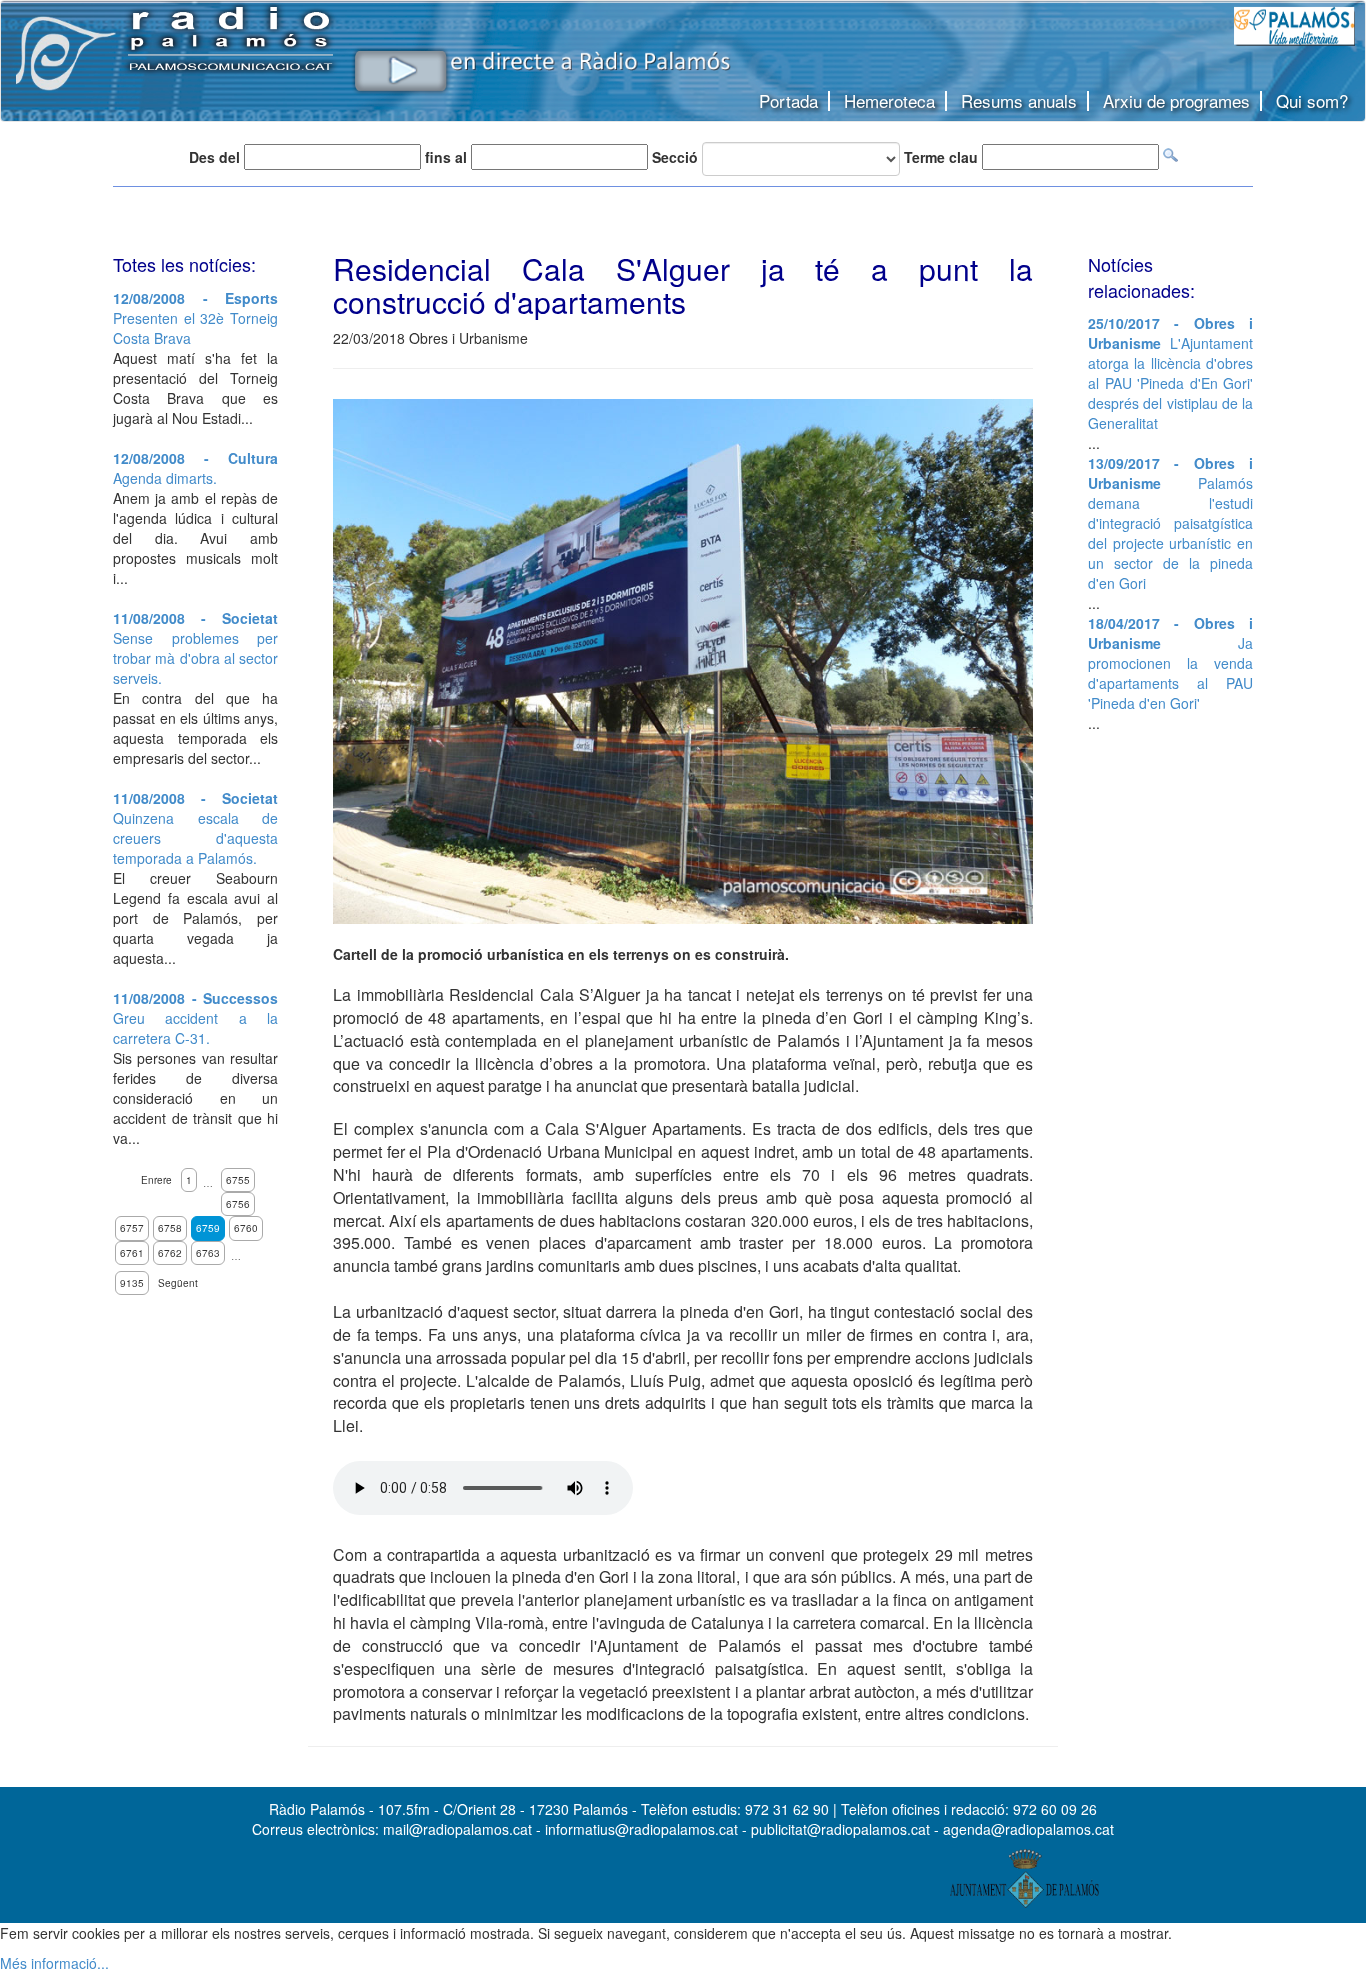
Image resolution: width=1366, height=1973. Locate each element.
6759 (208, 1228)
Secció (675, 157)
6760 (246, 1228)
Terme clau (941, 157)
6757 (132, 1228)
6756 (238, 1204)
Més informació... (54, 1963)
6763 (208, 1253)
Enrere (156, 1180)
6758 (170, 1228)
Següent (178, 1283)
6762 (170, 1253)
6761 (132, 1253)
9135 (132, 1283)
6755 (238, 1180)
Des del (214, 157)
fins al (446, 157)
